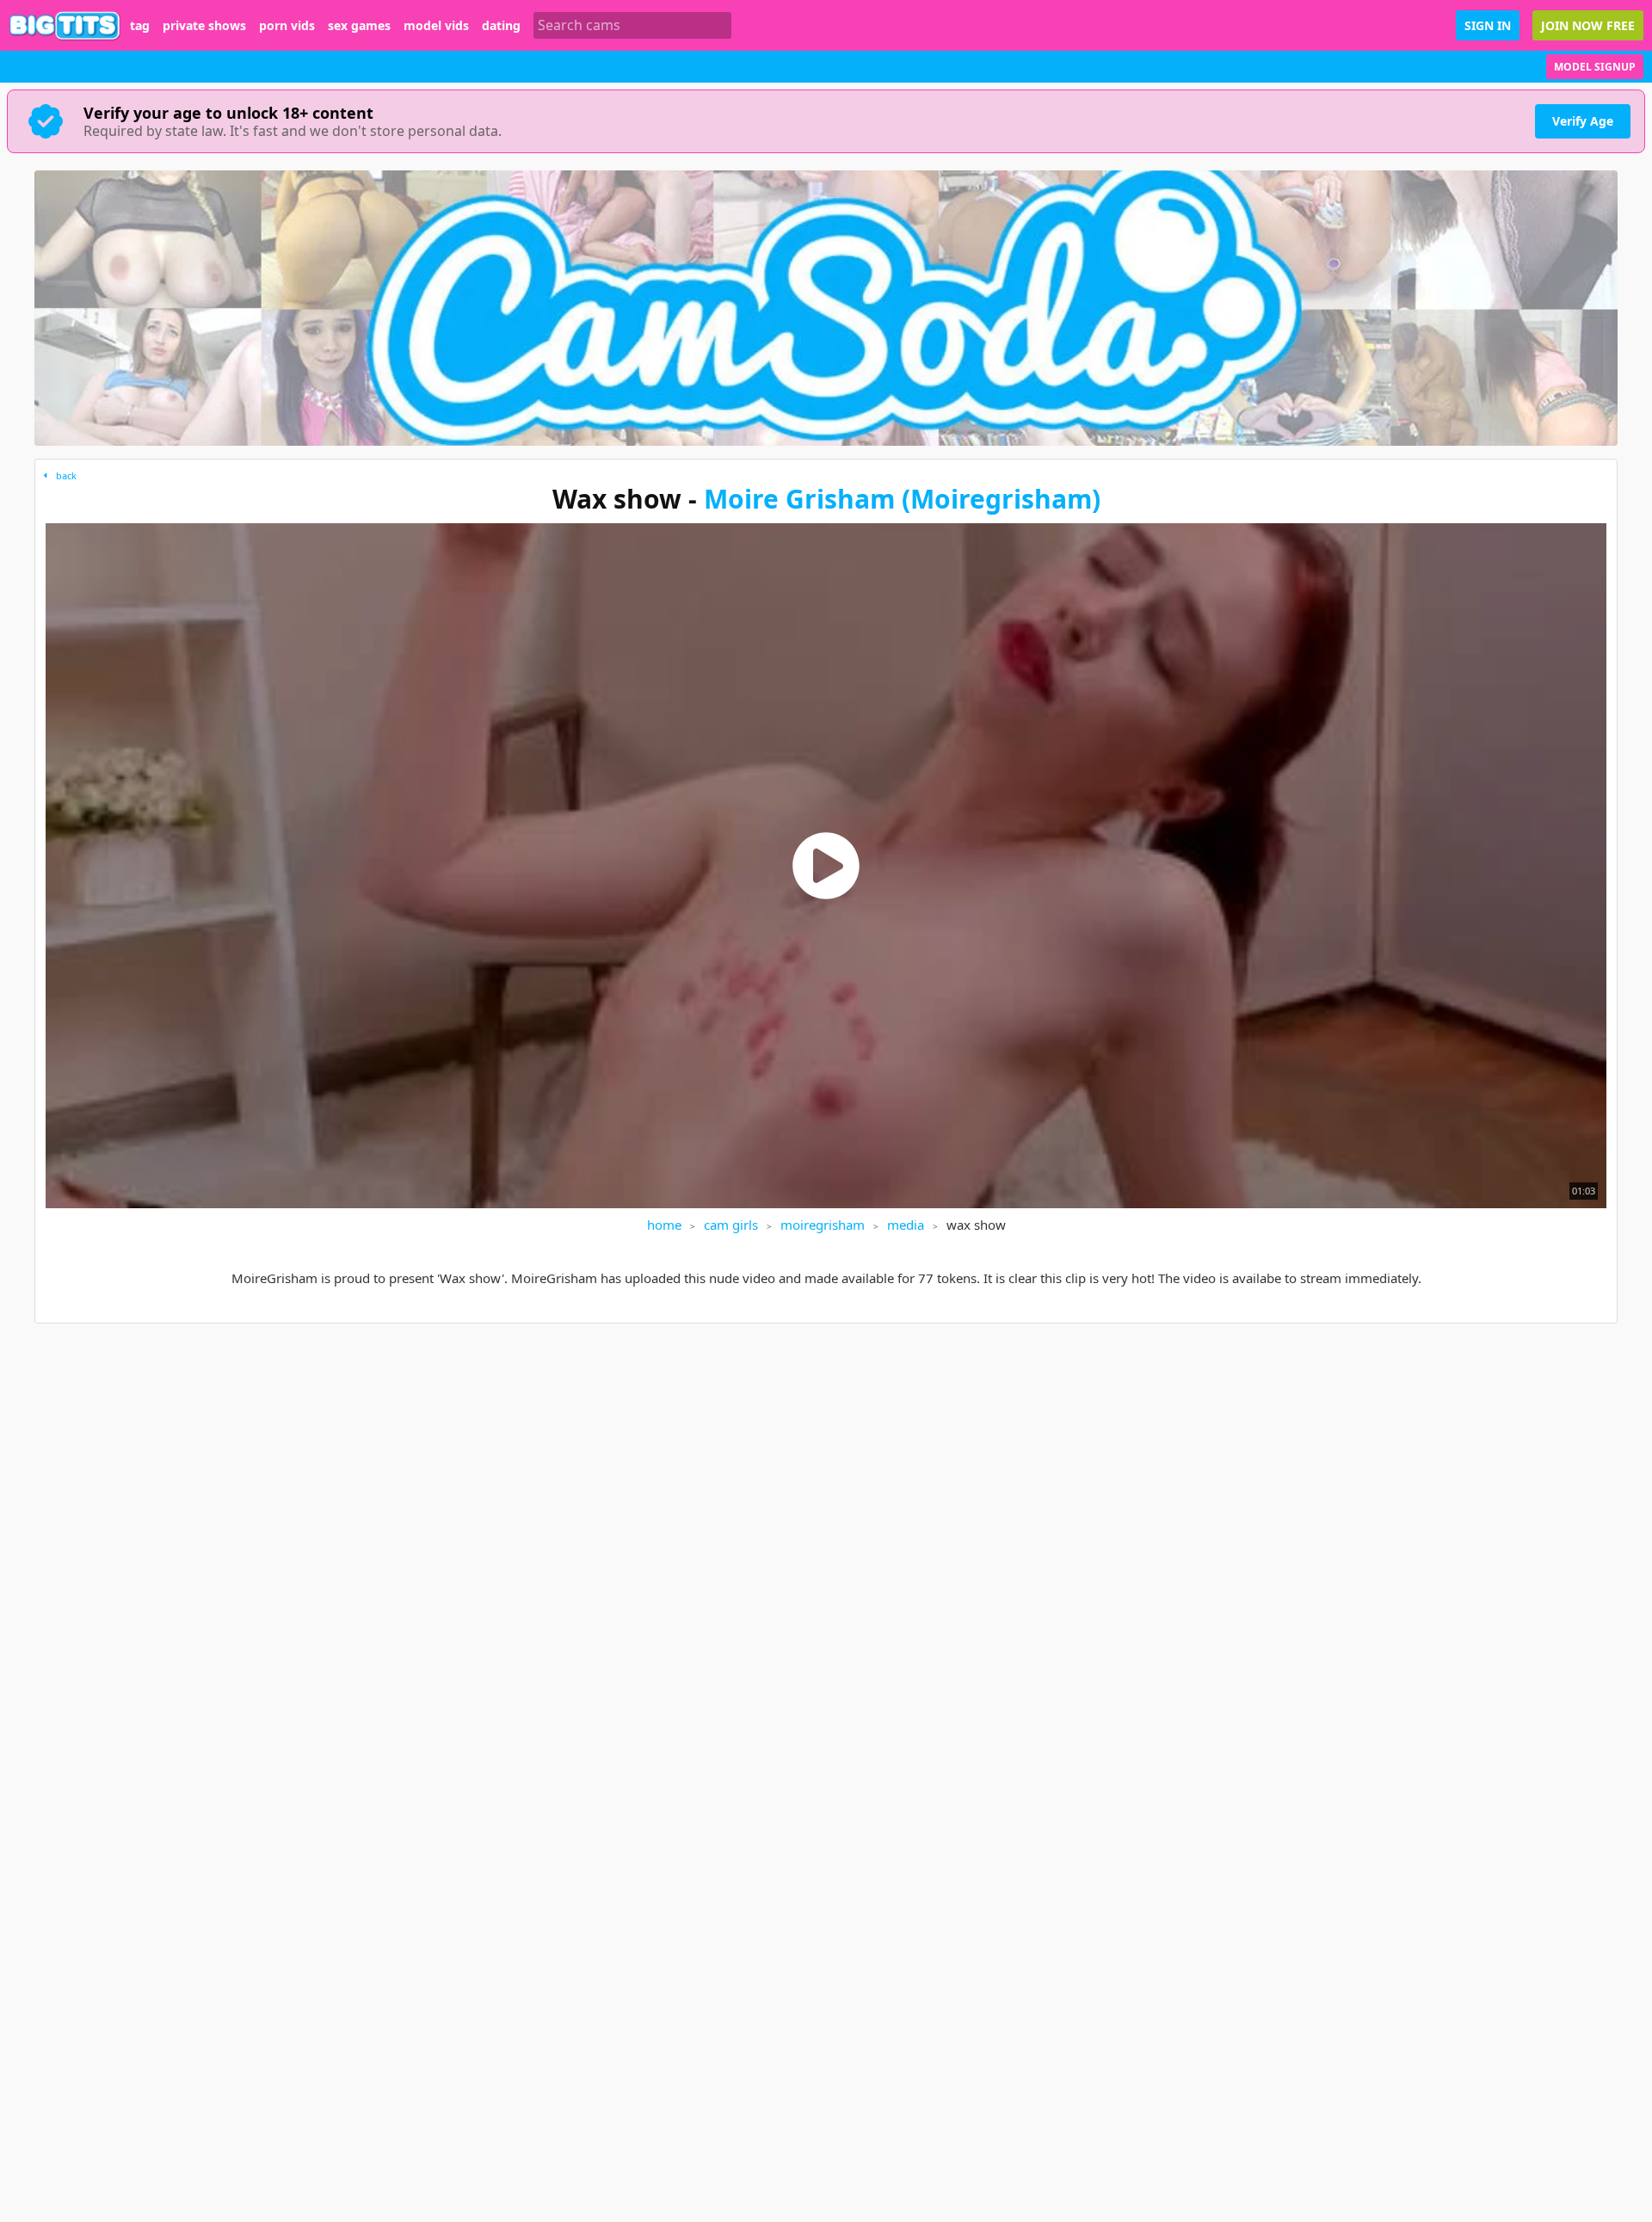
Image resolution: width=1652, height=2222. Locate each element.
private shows (204, 26)
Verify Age (1583, 121)
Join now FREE (1588, 25)
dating (501, 26)
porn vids (287, 26)
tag (140, 26)
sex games (359, 26)
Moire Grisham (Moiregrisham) (902, 499)
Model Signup (1595, 67)
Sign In (1488, 25)
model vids (436, 26)
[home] (65, 25)
